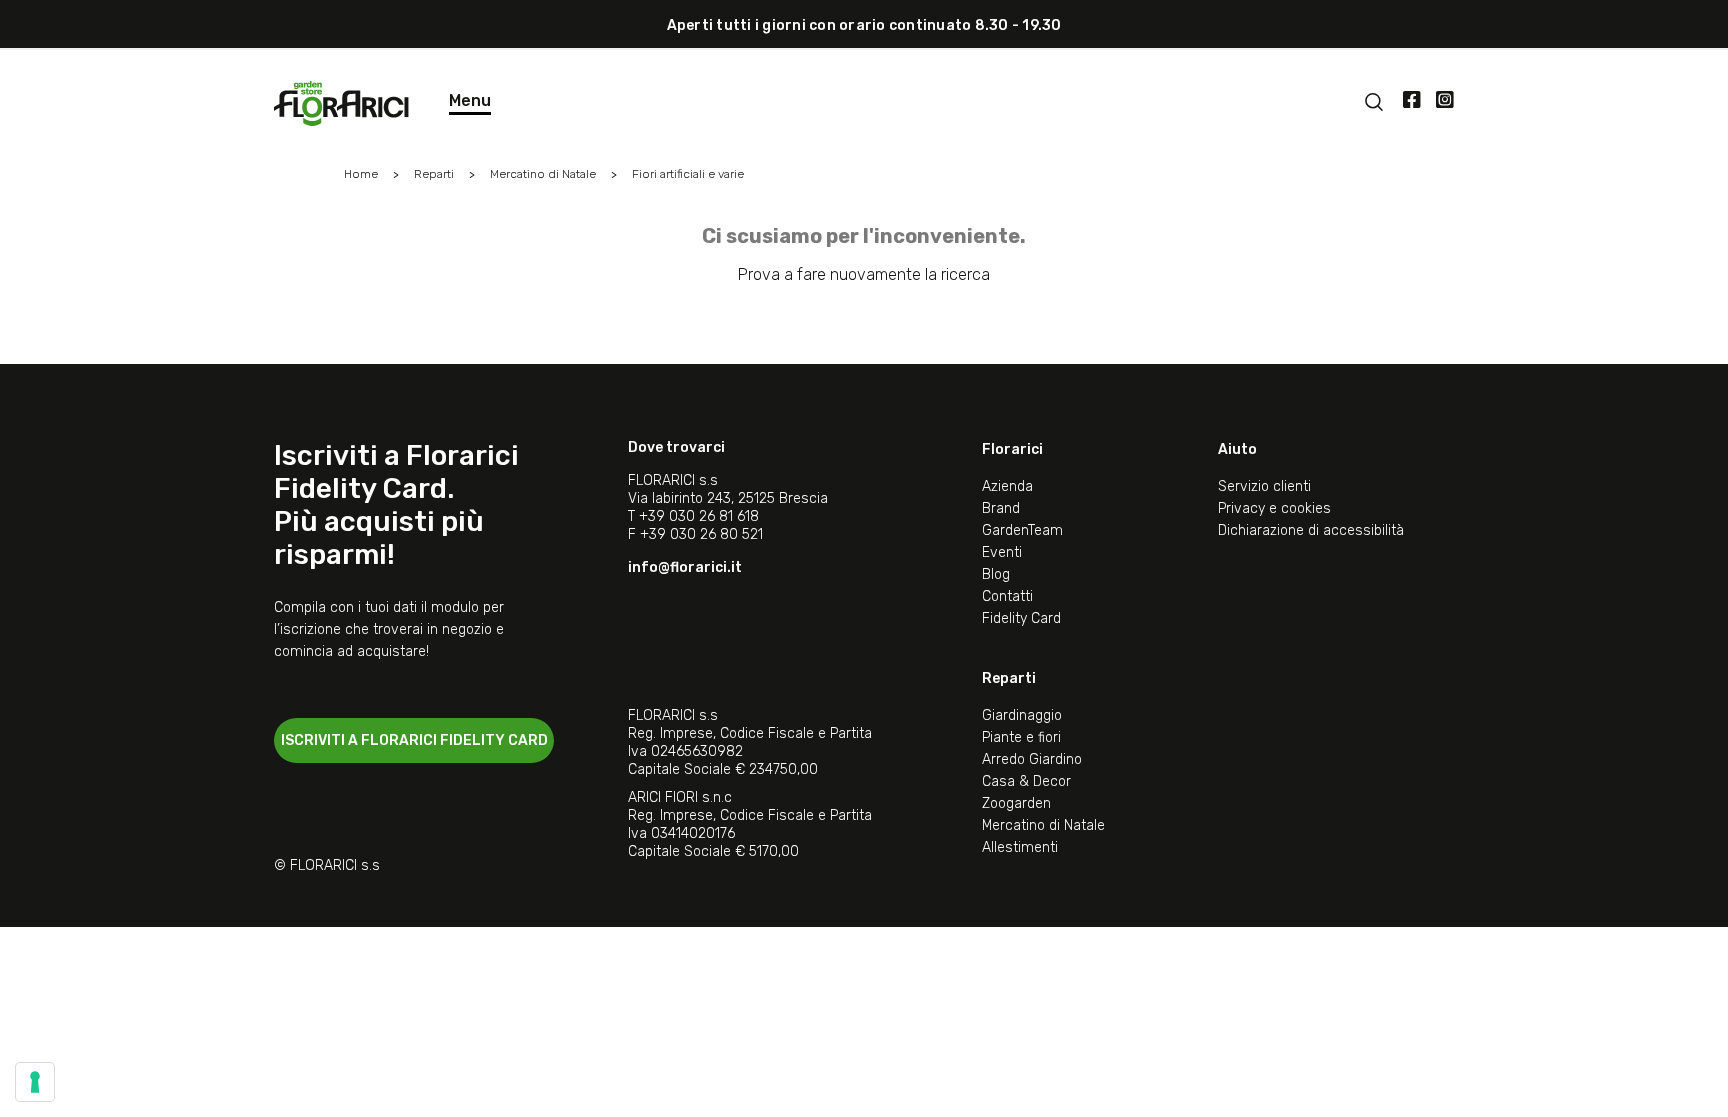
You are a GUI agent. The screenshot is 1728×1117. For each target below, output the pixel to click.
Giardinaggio (1022, 715)
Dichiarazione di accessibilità (1311, 530)
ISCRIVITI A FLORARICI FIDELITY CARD (414, 740)
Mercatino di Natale (1043, 825)
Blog (996, 574)
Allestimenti (1020, 847)
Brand (1001, 508)
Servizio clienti (1264, 486)
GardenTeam (1022, 530)
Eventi (1002, 552)
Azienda (1007, 486)
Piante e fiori (1021, 737)
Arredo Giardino (1032, 759)
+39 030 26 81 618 (699, 516)
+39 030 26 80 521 (701, 534)
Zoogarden (1016, 803)
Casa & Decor (1026, 781)
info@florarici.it (685, 567)
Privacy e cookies (1274, 508)
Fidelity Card (1021, 618)
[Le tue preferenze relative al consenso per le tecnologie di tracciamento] (35, 1082)
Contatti (1007, 596)
